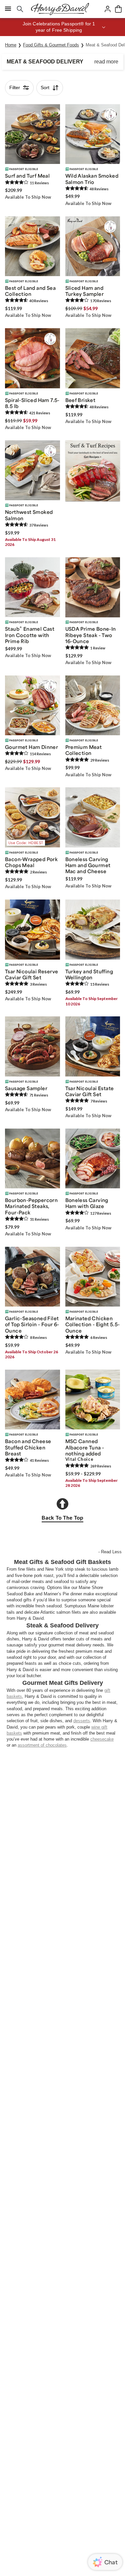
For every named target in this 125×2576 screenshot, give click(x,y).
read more (106, 62)
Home (11, 45)
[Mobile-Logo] (60, 9)
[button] (62, 27)
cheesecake (102, 1739)
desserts (82, 1721)
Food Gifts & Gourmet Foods (51, 45)
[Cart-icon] (118, 9)
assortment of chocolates (42, 1745)
